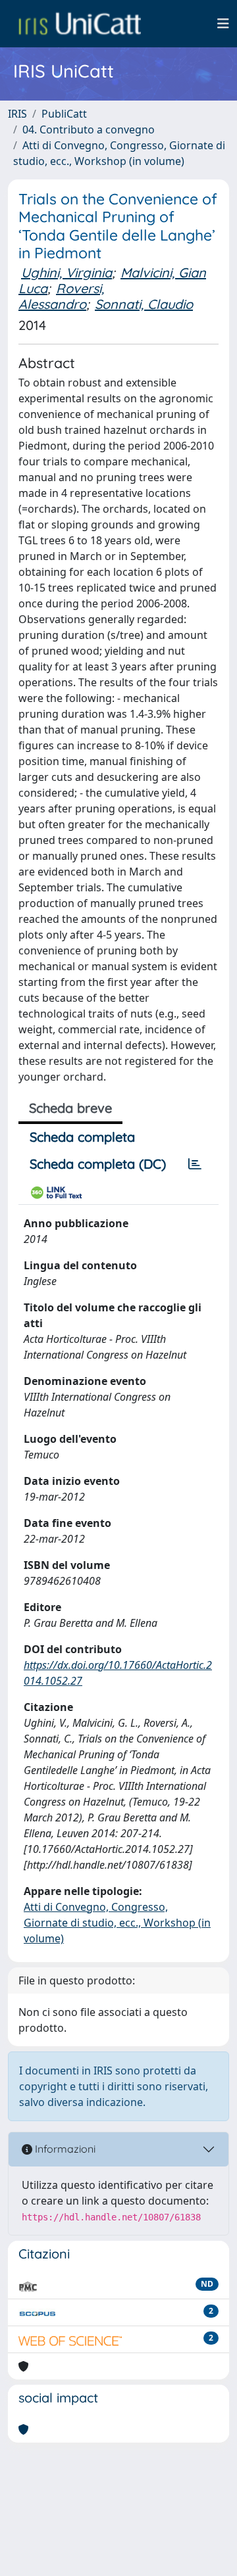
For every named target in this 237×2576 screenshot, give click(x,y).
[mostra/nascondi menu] (223, 24)
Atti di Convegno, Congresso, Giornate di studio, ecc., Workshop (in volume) (117, 1923)
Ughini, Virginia (66, 272)
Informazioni (64, 2149)
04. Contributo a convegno (89, 129)
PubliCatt (64, 114)
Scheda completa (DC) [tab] (98, 1164)
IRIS (17, 114)
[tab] (195, 1164)
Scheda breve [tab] (70, 1108)
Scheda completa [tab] (82, 1137)
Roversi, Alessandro (61, 296)
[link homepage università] (80, 24)
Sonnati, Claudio (144, 304)
